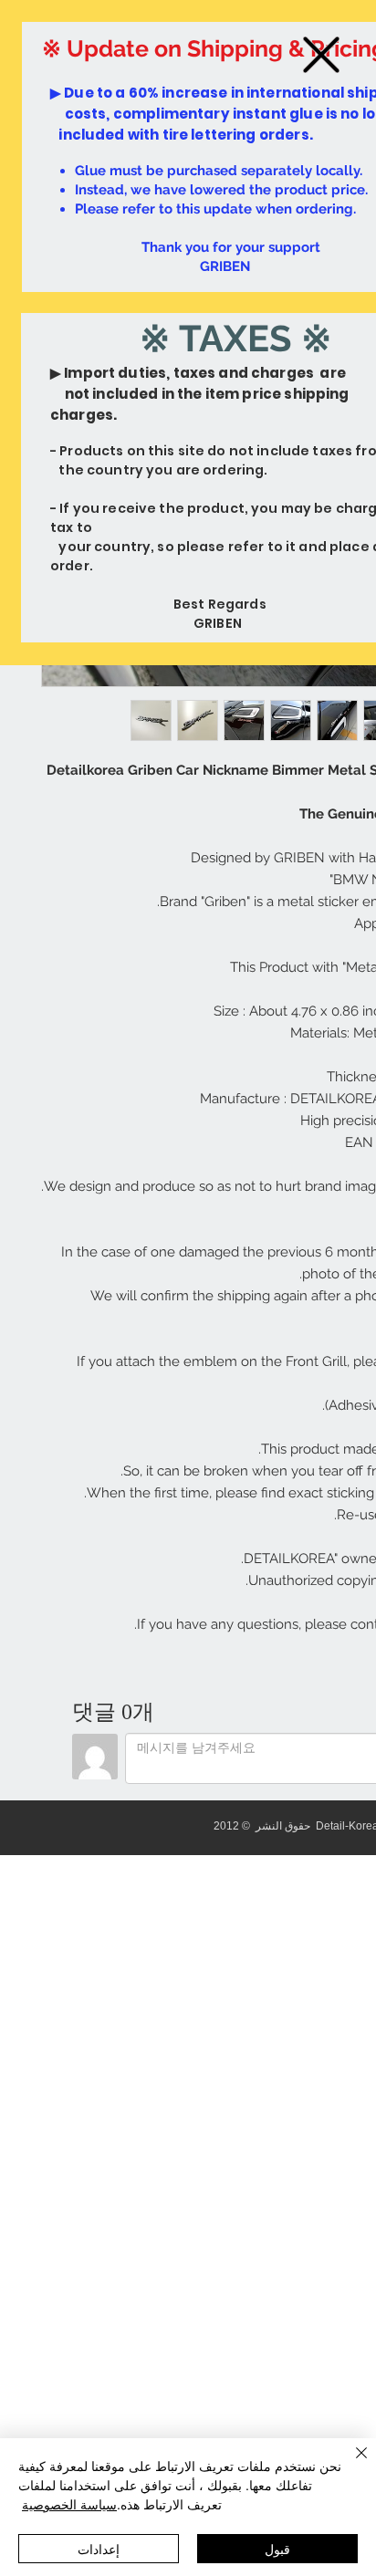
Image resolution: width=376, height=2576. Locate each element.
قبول (277, 2549)
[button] (321, 55)
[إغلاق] (350, 2464)
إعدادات (99, 2549)
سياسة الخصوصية (69, 2504)
